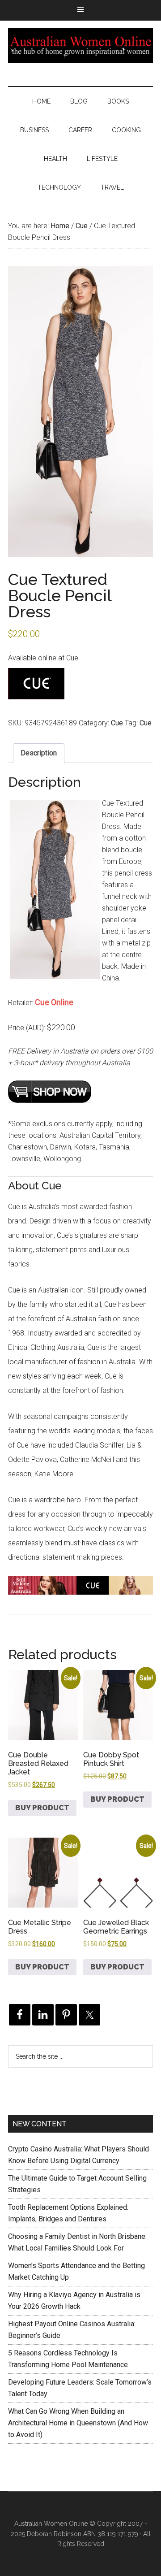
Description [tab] (39, 753)
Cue (82, 226)
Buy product (42, 1808)
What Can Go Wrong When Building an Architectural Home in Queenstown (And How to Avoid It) (78, 2423)
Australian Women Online (80, 45)
